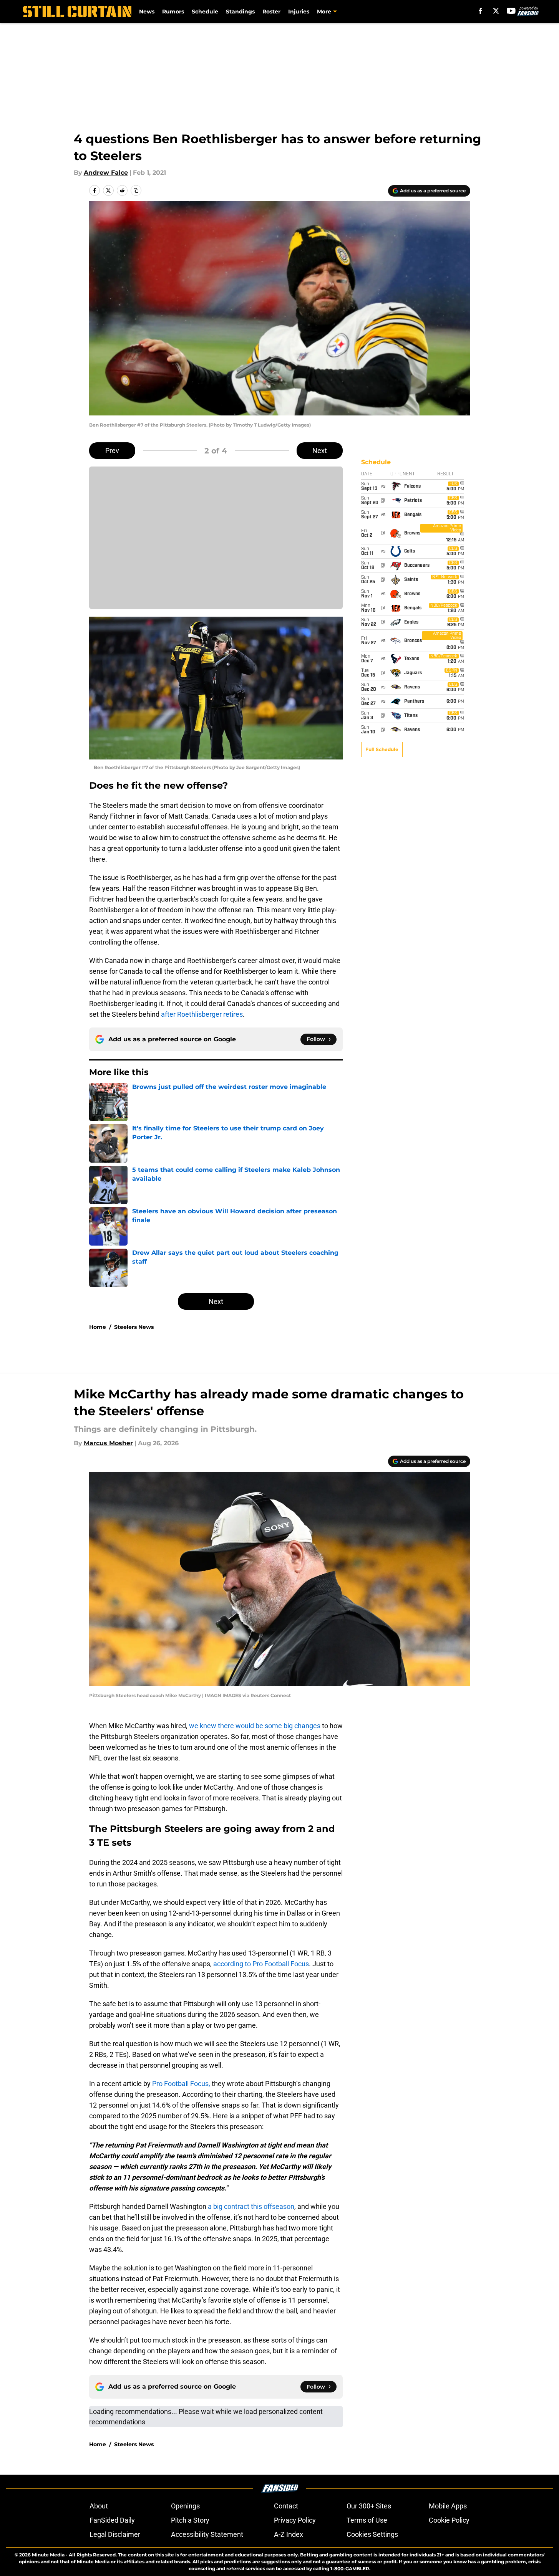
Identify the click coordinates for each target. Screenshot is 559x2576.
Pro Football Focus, (181, 2084)
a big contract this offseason (251, 2206)
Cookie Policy (449, 2520)
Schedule (205, 12)
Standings (240, 12)
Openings (185, 2506)
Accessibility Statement (207, 2534)
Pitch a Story (190, 2520)
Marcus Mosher (108, 1443)
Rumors (173, 12)
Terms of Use (367, 2520)
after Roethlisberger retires (202, 1014)
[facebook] (480, 11)
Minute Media (48, 2555)
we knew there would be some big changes (255, 1726)
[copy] (136, 190)
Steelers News (134, 1327)
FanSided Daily (112, 2520)
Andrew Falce (106, 173)
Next (320, 451)
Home (98, 1327)
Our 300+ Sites (369, 2506)
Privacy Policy (295, 2520)
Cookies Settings (372, 2534)
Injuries (299, 12)
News (147, 12)
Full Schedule (382, 749)
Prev (112, 451)
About (99, 2506)
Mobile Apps (448, 2506)
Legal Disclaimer (115, 2534)
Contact (286, 2506)
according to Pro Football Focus (261, 1964)
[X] (496, 11)
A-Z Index (289, 2534)
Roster (271, 12)
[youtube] (511, 11)
